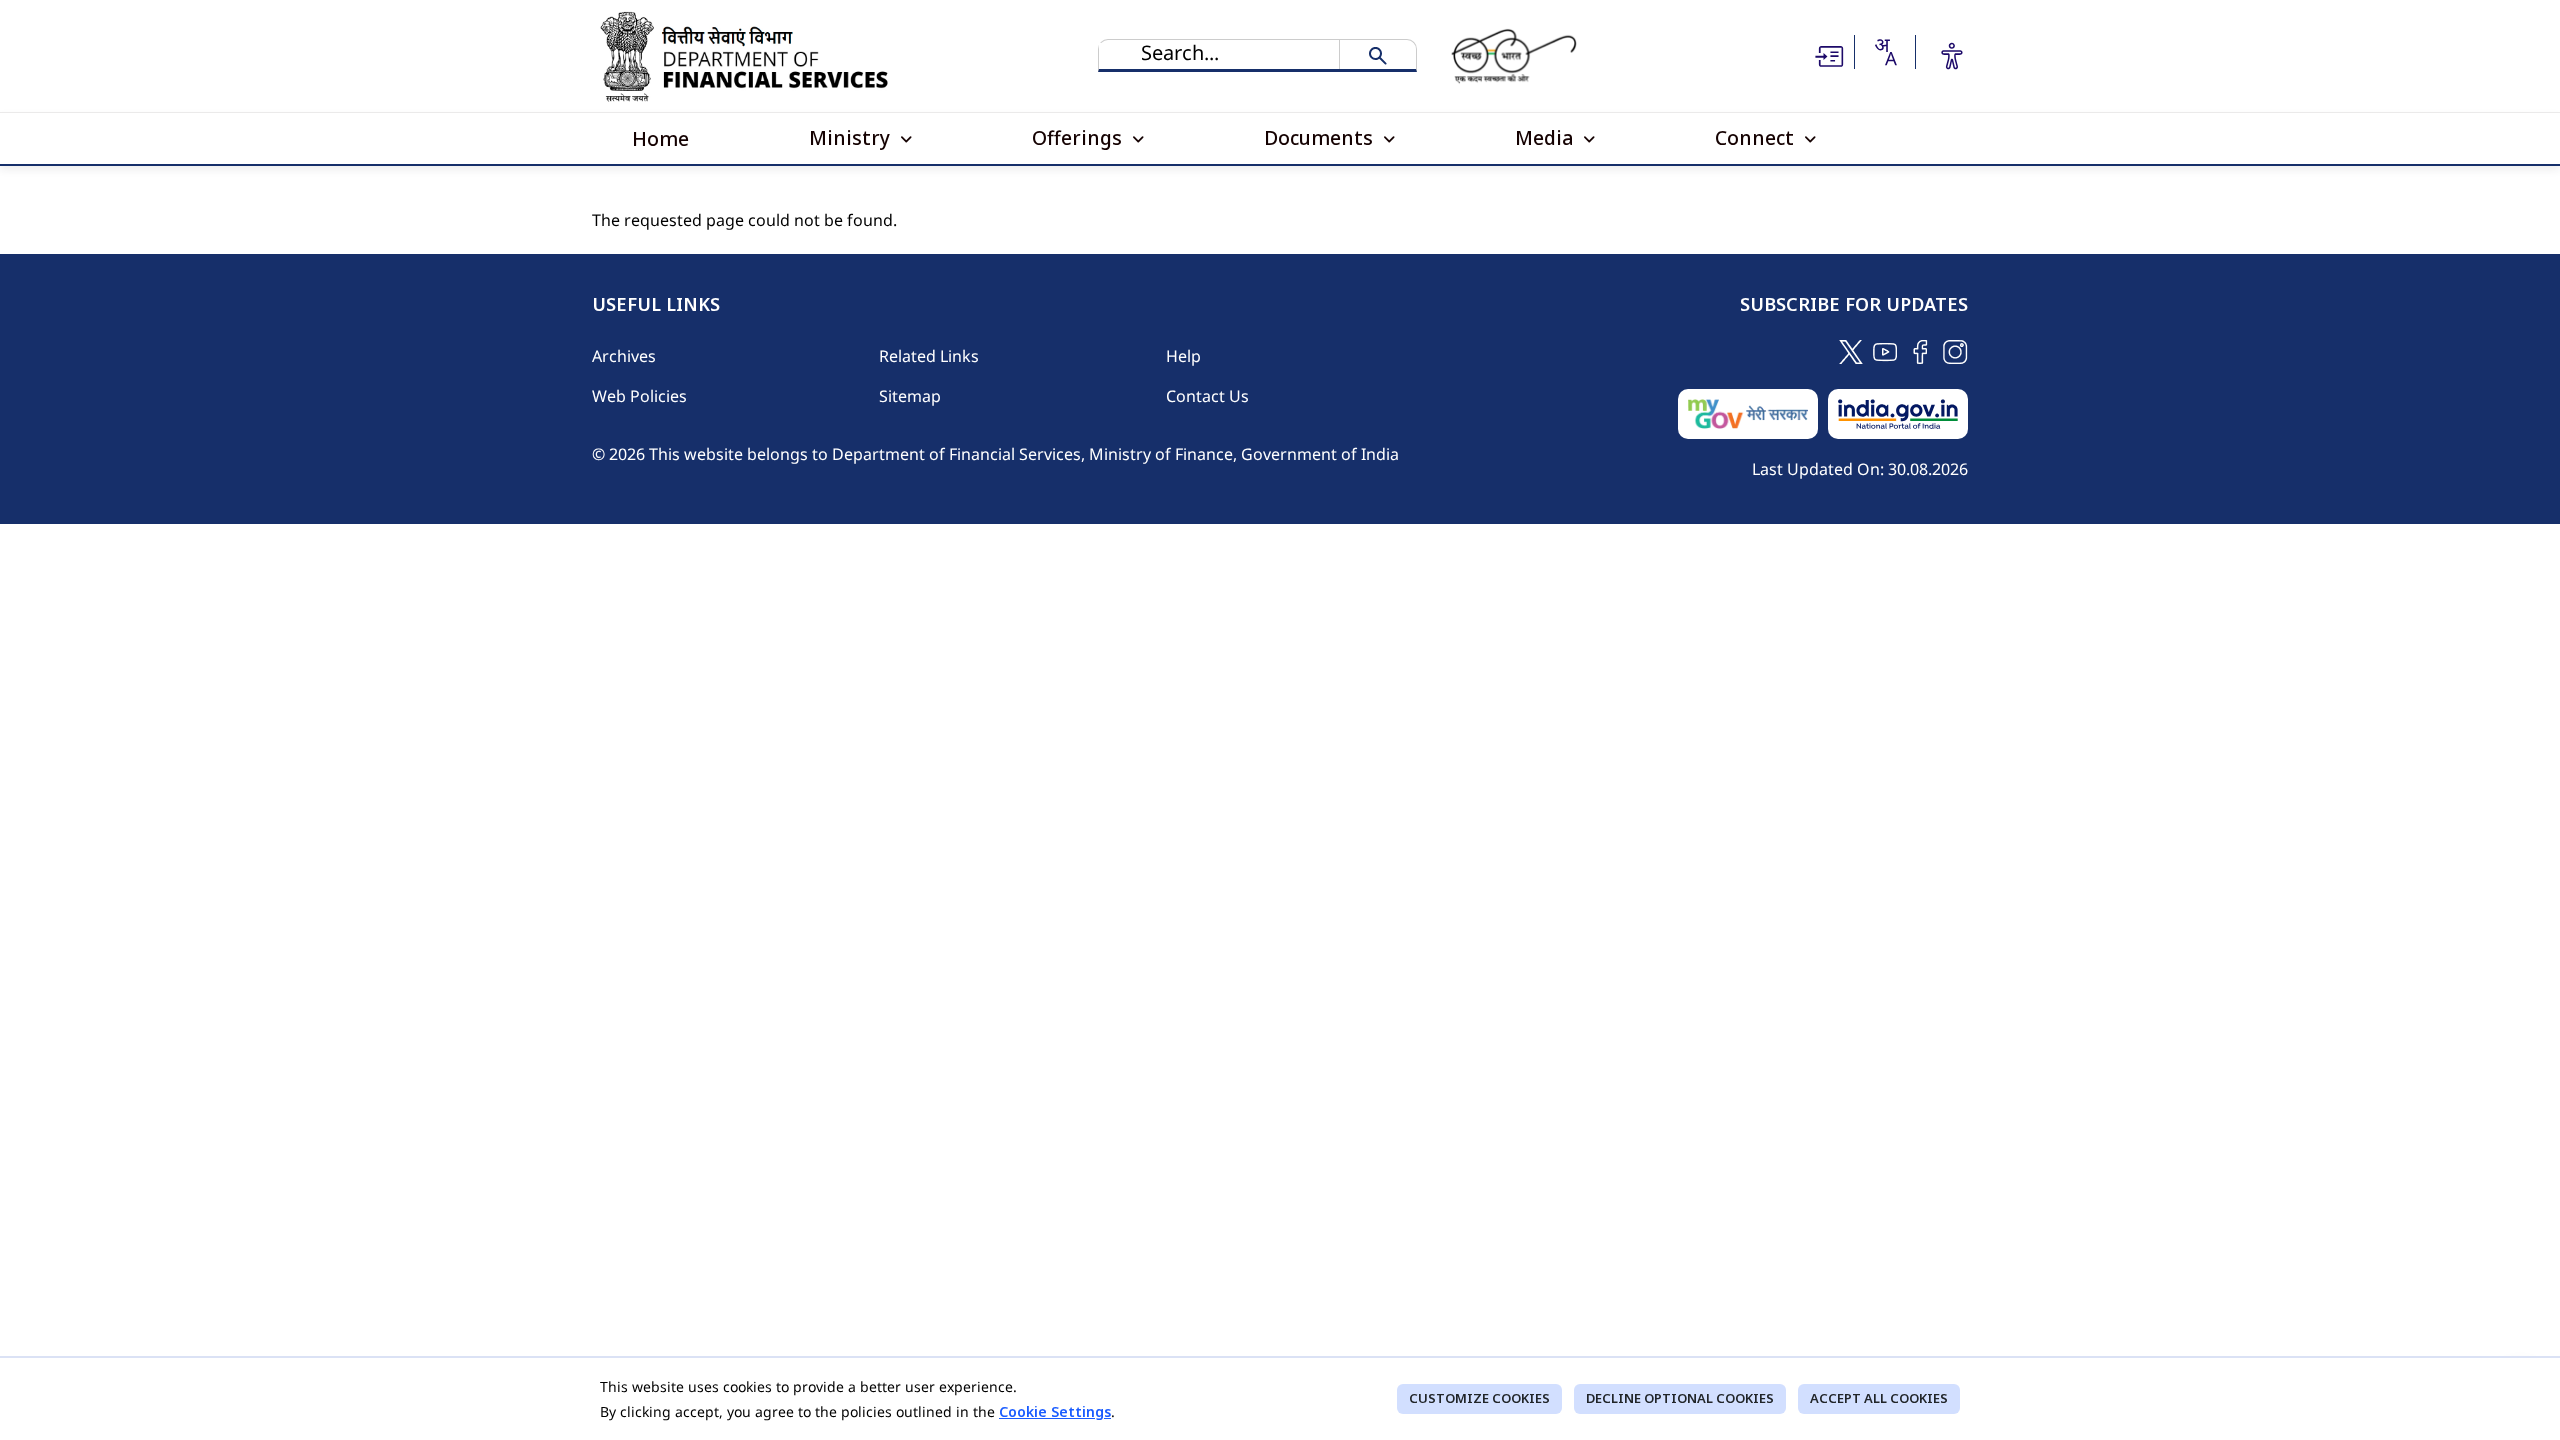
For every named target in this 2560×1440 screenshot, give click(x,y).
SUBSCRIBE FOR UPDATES (1854, 305)
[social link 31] (1955, 350)
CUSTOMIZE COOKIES (1479, 1398)
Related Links (929, 356)
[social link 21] (1920, 350)
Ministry (852, 137)
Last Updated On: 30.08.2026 (1860, 469)
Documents (1321, 137)
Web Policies (639, 396)
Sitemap (910, 396)
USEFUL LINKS (656, 305)
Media (1546, 137)
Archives (624, 356)
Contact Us (1207, 396)
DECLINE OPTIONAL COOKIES (1680, 1398)
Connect (1757, 137)
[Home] (749, 56)
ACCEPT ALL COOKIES (1879, 1398)
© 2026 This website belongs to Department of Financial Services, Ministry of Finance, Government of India (995, 454)
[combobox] (1885, 52)
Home (660, 138)
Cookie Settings (1055, 1411)
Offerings (1079, 137)
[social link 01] (1851, 350)
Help (1183, 356)
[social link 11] (1885, 350)
